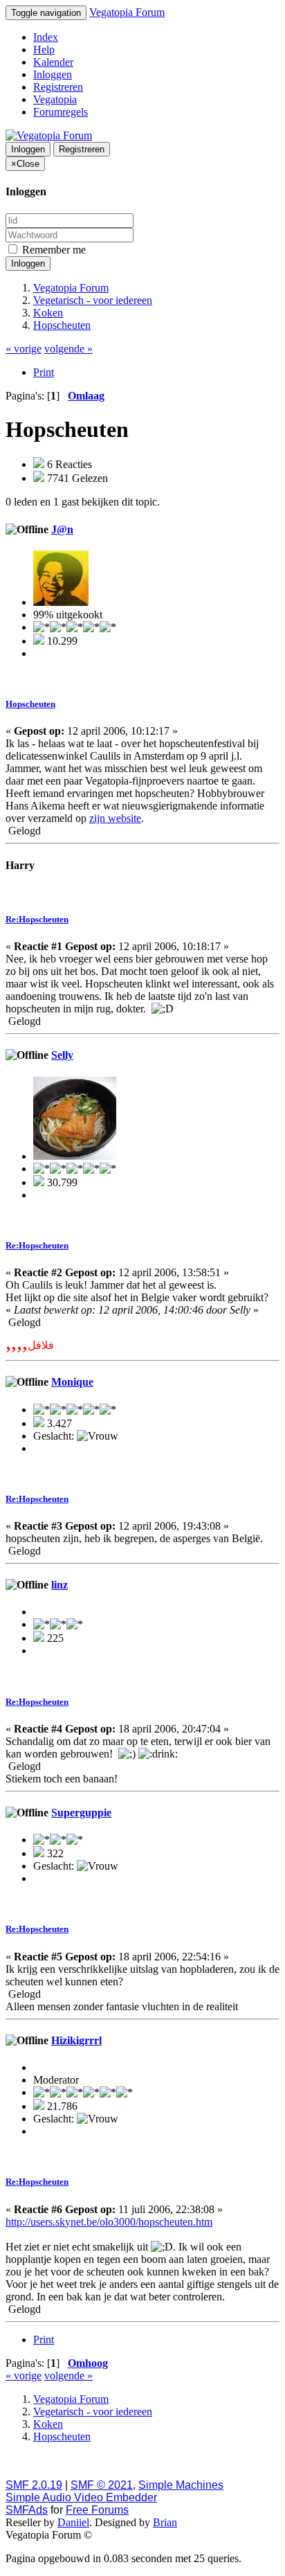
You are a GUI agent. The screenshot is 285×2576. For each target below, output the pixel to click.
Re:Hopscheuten (37, 919)
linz (59, 1585)
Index (46, 37)
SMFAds (27, 2510)
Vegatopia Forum (127, 12)
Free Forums (97, 2510)
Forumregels (61, 112)
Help (44, 50)
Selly (62, 1055)
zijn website (115, 818)
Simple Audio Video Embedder (81, 2497)
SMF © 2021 (102, 2485)
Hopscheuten (30, 704)
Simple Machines (181, 2485)
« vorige (24, 349)
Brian (165, 2522)
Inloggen (53, 74)
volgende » (68, 349)
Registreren (58, 87)
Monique (72, 1382)
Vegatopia (55, 99)
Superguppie (81, 1813)
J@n (62, 529)
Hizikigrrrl (76, 2040)
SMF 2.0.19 (34, 2485)
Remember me (53, 250)
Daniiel (73, 2522)
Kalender (53, 62)
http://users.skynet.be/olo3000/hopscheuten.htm (109, 2222)
